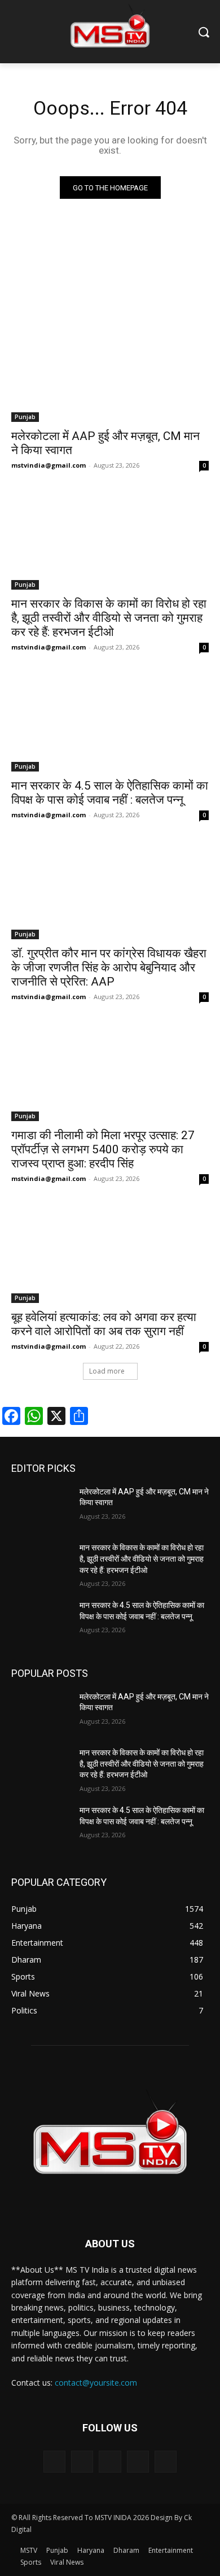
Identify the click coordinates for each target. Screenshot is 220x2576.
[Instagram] (138, 2462)
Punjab (25, 417)
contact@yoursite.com (96, 2383)
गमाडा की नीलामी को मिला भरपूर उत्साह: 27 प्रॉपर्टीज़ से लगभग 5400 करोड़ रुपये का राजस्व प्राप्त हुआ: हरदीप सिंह (103, 1149)
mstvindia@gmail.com (49, 465)
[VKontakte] (166, 2462)
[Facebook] (82, 2462)
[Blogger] (54, 2462)
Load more (107, 1371)
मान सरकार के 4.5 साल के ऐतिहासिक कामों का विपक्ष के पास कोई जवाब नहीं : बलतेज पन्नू (110, 793)
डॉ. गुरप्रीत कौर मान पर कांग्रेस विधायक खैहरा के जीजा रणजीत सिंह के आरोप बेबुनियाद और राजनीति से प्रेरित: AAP (109, 967)
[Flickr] (110, 2462)
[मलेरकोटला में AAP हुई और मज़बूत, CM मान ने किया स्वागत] (110, 372)
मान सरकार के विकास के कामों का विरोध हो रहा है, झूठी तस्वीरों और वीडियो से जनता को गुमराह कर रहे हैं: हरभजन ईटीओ (109, 618)
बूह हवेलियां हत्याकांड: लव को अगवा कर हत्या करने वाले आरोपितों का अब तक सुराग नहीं (104, 1324)
